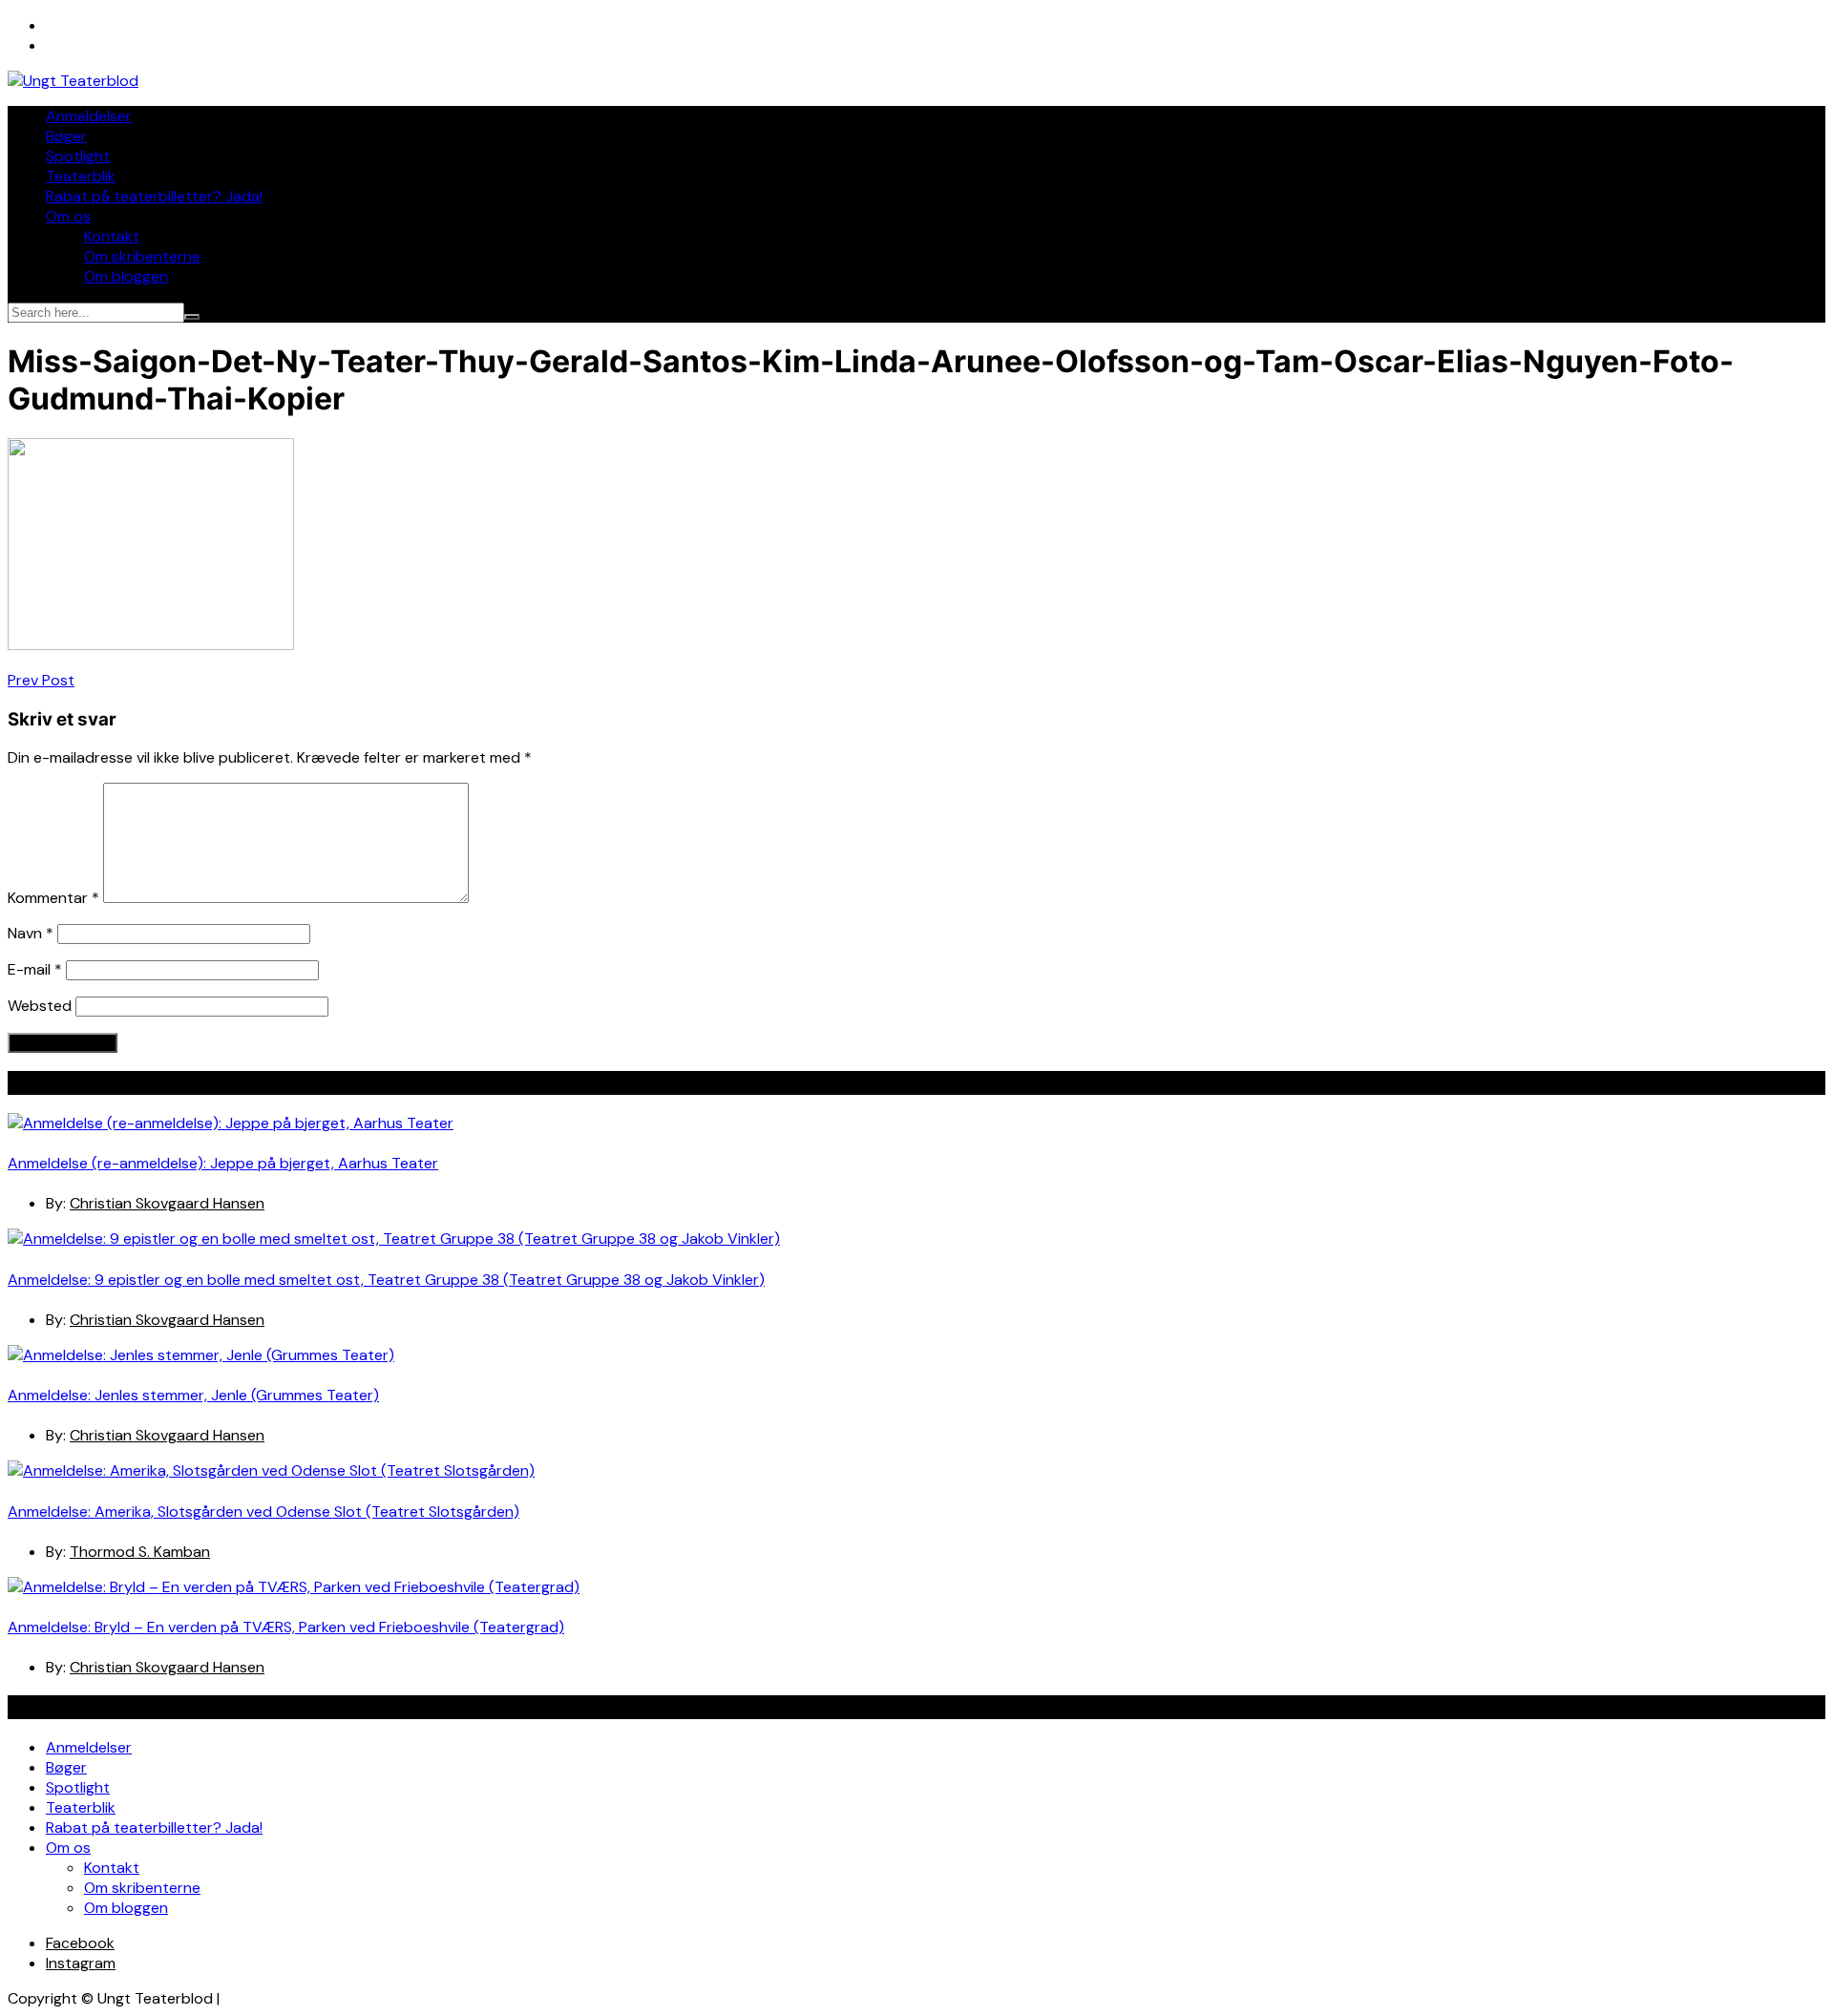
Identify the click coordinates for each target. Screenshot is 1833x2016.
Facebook (80, 1943)
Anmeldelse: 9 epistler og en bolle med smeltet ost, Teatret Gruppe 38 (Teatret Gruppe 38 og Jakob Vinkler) (386, 1280)
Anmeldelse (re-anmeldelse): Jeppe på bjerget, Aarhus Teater (223, 1163)
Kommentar (53, 898)
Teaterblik (81, 176)
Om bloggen (126, 276)
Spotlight (78, 156)
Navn (31, 933)
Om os (68, 216)
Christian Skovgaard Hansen (167, 1203)
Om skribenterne (142, 256)
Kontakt (112, 236)
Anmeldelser (89, 116)
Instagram (81, 1963)
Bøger (66, 136)
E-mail (35, 969)
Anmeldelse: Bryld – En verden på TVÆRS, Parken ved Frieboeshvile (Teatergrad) (286, 1627)
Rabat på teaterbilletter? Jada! (154, 196)
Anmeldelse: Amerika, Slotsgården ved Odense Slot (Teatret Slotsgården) (263, 1512)
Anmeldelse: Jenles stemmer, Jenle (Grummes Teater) (193, 1395)
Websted (40, 1006)
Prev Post (41, 680)
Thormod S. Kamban (140, 1552)
